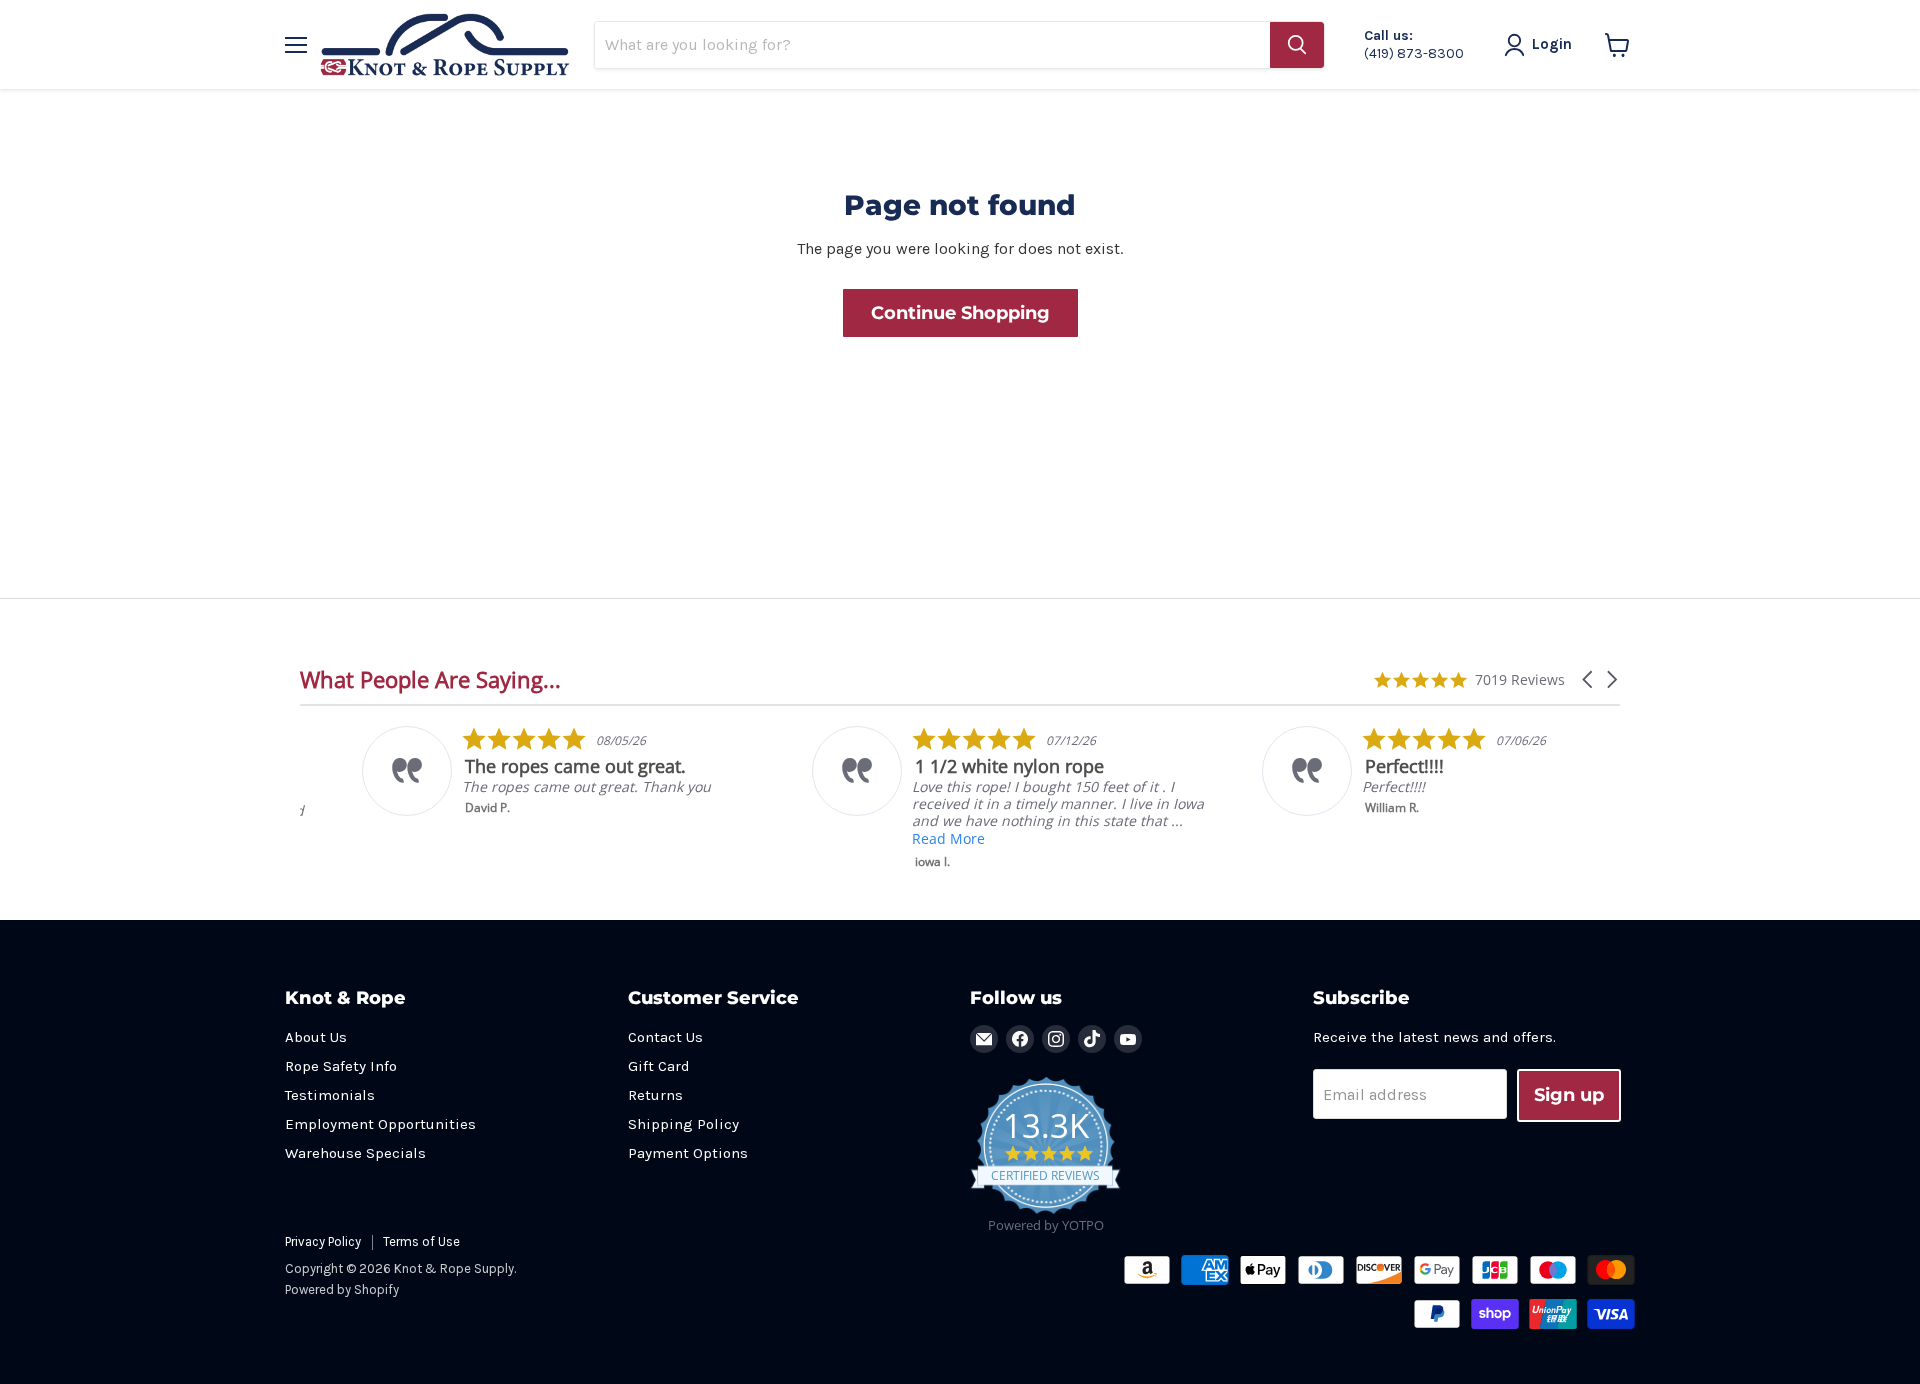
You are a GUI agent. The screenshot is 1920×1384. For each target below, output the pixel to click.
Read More (886, 838)
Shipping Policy (683, 1124)
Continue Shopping (960, 313)
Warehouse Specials (355, 1153)
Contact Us (665, 1037)
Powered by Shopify (342, 1289)
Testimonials (330, 1095)
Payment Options (688, 1153)
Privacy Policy (323, 1241)
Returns (655, 1095)
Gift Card (659, 1066)
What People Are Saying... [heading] (430, 679)
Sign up (1569, 1095)
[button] (1589, 679)
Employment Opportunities (380, 1124)
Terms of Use (421, 1241)
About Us (316, 1037)
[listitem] (501, 771)
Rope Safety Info (341, 1066)
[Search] (1297, 45)
